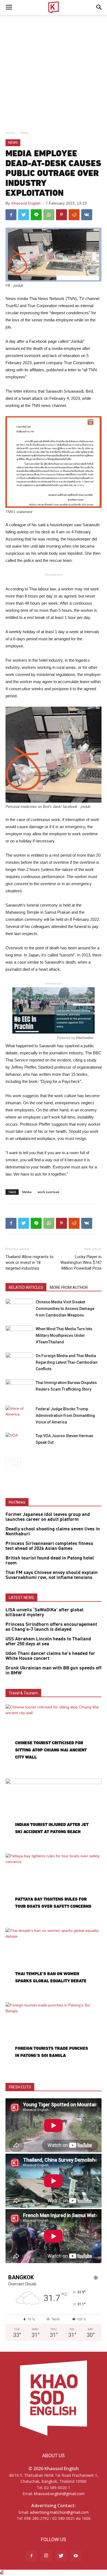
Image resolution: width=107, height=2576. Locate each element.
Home (10, 133)
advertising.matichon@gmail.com (59, 2512)
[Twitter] (61, 2556)
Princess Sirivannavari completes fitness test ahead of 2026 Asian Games (49, 1546)
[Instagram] (46, 2556)
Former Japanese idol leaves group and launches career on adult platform (48, 1517)
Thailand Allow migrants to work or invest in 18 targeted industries (29, 1262)
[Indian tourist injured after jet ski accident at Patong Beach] (54, 1813)
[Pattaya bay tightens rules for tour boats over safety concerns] (54, 1888)
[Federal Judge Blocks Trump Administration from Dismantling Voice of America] (19, 1415)
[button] (99, 7)
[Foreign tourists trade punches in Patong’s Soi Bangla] (54, 2037)
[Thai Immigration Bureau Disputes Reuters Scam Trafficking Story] (19, 1389)
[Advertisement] (54, 71)
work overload (48, 1192)
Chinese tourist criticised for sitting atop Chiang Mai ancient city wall (51, 1750)
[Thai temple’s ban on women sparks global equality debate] (54, 1963)
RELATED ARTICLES (26, 1287)
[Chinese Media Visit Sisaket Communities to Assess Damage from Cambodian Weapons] (19, 1308)
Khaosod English (26, 203)
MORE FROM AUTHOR (69, 1287)
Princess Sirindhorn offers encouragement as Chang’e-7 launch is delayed (51, 1627)
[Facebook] (31, 2556)
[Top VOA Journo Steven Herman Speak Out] (19, 1442)
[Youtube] (76, 2556)
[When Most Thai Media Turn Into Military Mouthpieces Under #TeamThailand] (19, 1335)
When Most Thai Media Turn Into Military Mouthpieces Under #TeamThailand (64, 1335)
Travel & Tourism (23, 1693)
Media (27, 1192)
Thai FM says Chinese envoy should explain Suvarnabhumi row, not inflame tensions (52, 1575)
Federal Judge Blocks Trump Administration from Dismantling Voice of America (65, 1416)
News (25, 133)
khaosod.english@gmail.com (59, 2494)
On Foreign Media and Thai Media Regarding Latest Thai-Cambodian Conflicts (67, 1362)
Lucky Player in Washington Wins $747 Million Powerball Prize (81, 1262)
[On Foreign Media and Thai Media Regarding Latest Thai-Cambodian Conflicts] (19, 1362)
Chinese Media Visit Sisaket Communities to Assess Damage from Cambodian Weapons (65, 1309)
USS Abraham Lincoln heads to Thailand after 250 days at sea (48, 1641)
